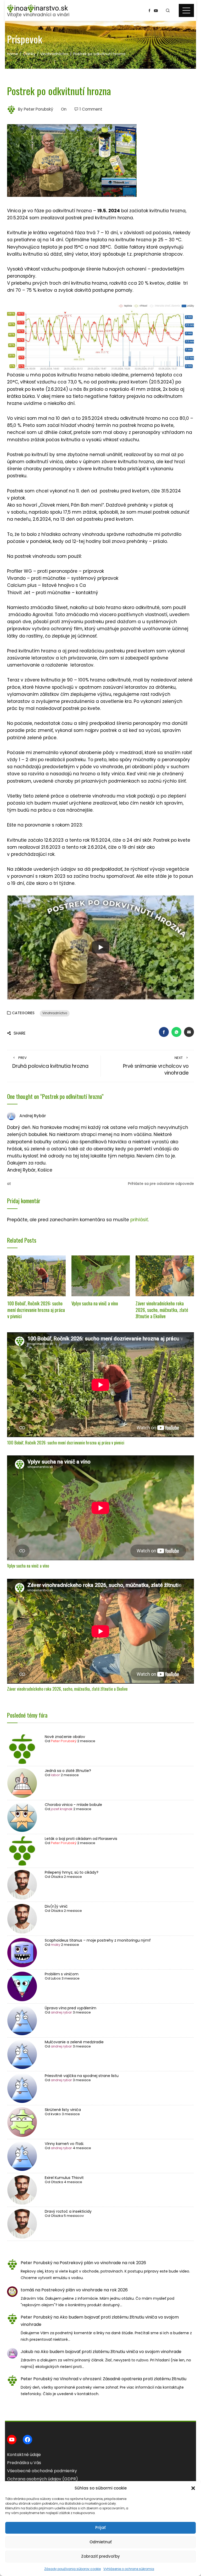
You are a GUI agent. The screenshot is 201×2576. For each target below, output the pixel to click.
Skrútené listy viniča (63, 2110)
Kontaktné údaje (24, 2455)
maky (55, 1945)
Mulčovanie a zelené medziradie (74, 2042)
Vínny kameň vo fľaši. (64, 2144)
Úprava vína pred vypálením (71, 2008)
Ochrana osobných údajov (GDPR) (43, 2479)
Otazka (57, 1877)
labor (55, 1775)
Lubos (56, 1978)
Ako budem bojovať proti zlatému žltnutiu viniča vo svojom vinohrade (111, 2352)
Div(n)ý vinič (56, 1906)
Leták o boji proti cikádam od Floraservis (81, 1839)
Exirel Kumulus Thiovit (64, 2178)
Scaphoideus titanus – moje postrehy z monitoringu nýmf (98, 1940)
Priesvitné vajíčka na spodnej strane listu (82, 2076)
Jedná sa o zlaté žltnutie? (68, 1771)
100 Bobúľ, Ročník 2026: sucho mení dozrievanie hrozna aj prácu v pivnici (36, 1310)
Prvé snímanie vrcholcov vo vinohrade (156, 1066)
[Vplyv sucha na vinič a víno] (101, 1276)
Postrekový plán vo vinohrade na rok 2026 (103, 2263)
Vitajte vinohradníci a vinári (38, 15)
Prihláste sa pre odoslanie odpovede (161, 1184)
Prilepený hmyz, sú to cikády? (72, 1872)
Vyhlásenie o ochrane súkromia (129, 2569)
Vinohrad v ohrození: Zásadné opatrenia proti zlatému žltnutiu (123, 2379)
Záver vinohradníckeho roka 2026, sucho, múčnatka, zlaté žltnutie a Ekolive (162, 1310)
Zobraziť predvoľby (100, 2556)
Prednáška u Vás (24, 2463)
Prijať (100, 2528)
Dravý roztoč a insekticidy (68, 2211)
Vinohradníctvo (55, 1013)
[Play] (100, 947)
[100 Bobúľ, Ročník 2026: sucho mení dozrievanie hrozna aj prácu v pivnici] (37, 1276)
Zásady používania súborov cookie (72, 2569)
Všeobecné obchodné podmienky (42, 2471)
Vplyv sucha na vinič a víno (95, 1303)
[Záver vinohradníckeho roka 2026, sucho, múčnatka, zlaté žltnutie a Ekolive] (165, 1276)
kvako (56, 2114)
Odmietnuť (101, 2542)
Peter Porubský (64, 1741)
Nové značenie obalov (65, 1737)
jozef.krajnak (62, 1809)
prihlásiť (139, 1220)
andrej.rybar (61, 2012)
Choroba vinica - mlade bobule (73, 1805)
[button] (193, 2488)
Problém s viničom (62, 1974)
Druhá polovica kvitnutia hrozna (50, 1063)
